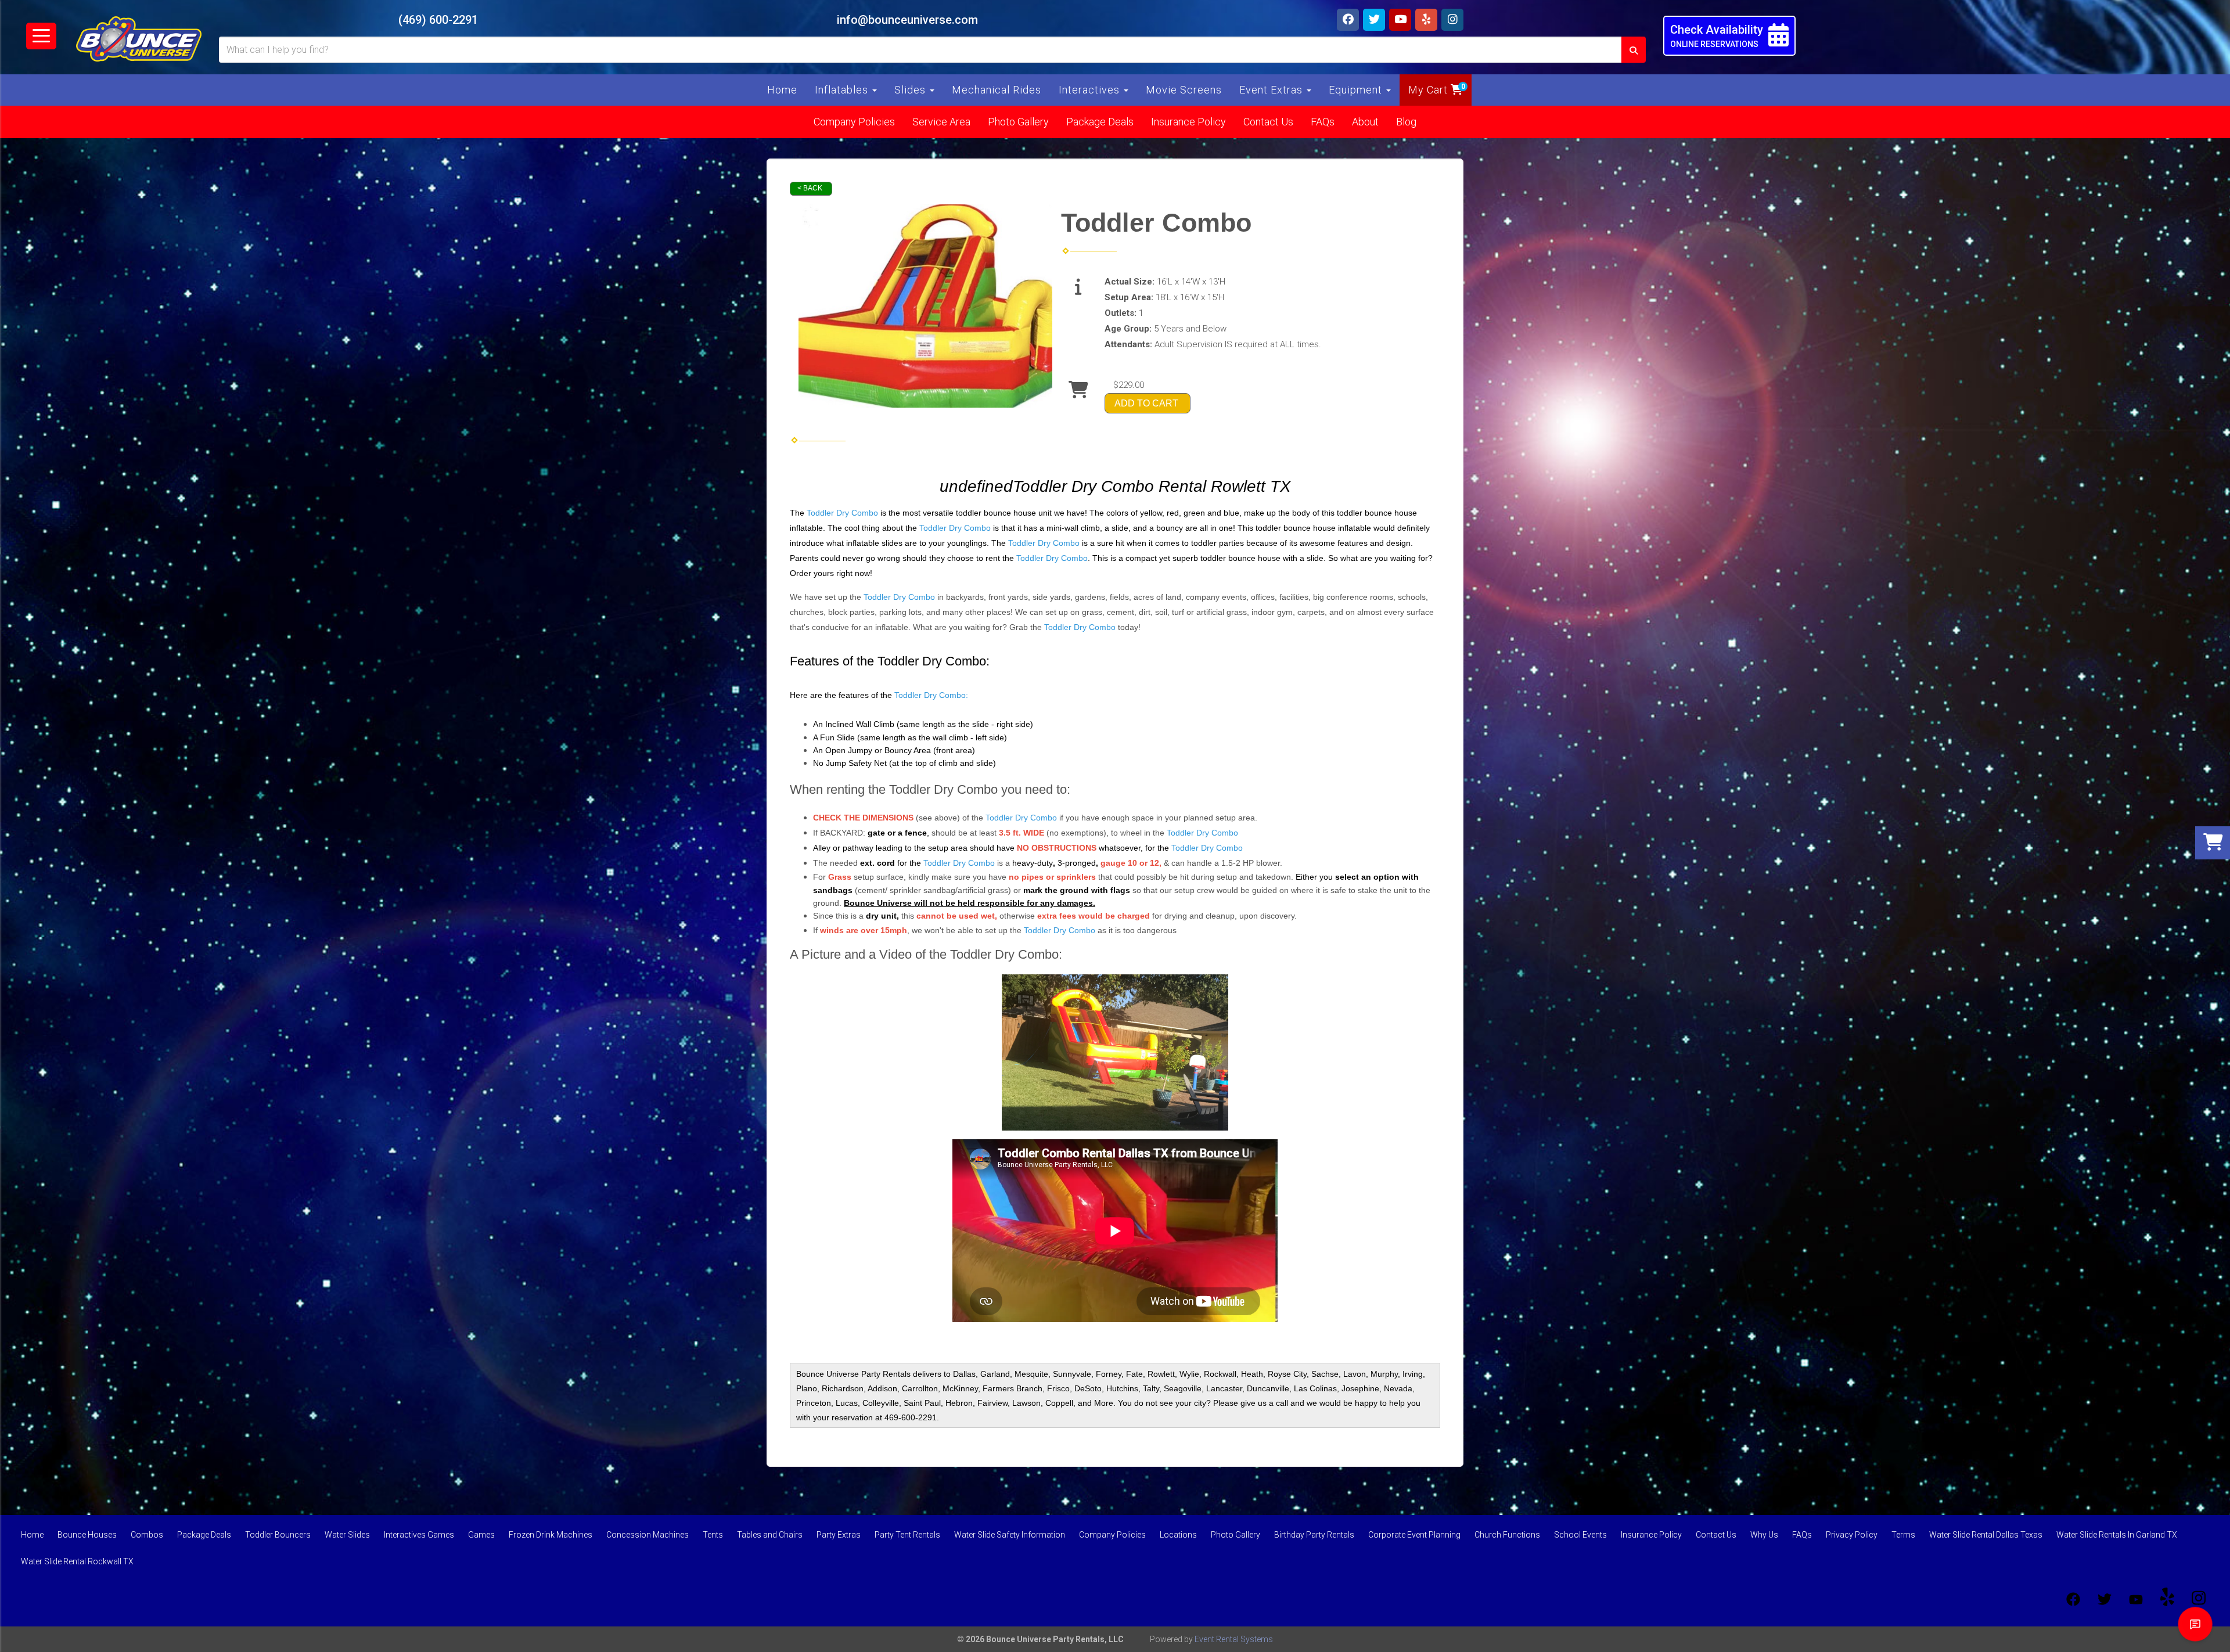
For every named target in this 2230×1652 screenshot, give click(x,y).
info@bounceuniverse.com (907, 20)
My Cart (1429, 90)
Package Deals (1100, 122)
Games (481, 1535)
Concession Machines (648, 1535)
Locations (1178, 1535)
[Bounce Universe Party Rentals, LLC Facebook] (2073, 1599)
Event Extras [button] (1272, 90)
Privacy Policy (1852, 1535)
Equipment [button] (1357, 90)
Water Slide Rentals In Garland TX (2117, 1535)
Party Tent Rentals (907, 1535)
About (1365, 122)
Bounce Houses (87, 1535)
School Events (1580, 1535)
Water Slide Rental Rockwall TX (77, 1561)
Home (782, 90)
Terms (1903, 1535)
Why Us (1764, 1535)
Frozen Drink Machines (551, 1535)
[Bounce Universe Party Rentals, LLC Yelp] (2167, 1599)
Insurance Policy (1188, 122)
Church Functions (1507, 1535)
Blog (1406, 122)
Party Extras (839, 1535)
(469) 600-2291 (438, 20)
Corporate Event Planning (1414, 1535)
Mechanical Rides (997, 90)
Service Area (941, 122)
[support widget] (2195, 1624)
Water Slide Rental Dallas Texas (1986, 1535)
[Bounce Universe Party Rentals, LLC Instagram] (2199, 1599)
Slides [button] (911, 90)
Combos (147, 1535)
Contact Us (1268, 122)
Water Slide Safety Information (1010, 1535)
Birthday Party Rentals (1314, 1535)
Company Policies (854, 122)
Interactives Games (419, 1535)
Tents (713, 1535)
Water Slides (347, 1535)
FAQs (1323, 122)
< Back (810, 188)
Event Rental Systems (1234, 1639)
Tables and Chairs (770, 1535)
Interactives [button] (1091, 90)
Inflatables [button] (843, 90)
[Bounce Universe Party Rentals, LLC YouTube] (2136, 1599)
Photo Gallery (1018, 122)
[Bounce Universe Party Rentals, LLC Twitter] (2105, 1599)
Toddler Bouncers (278, 1535)
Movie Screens (1184, 90)
